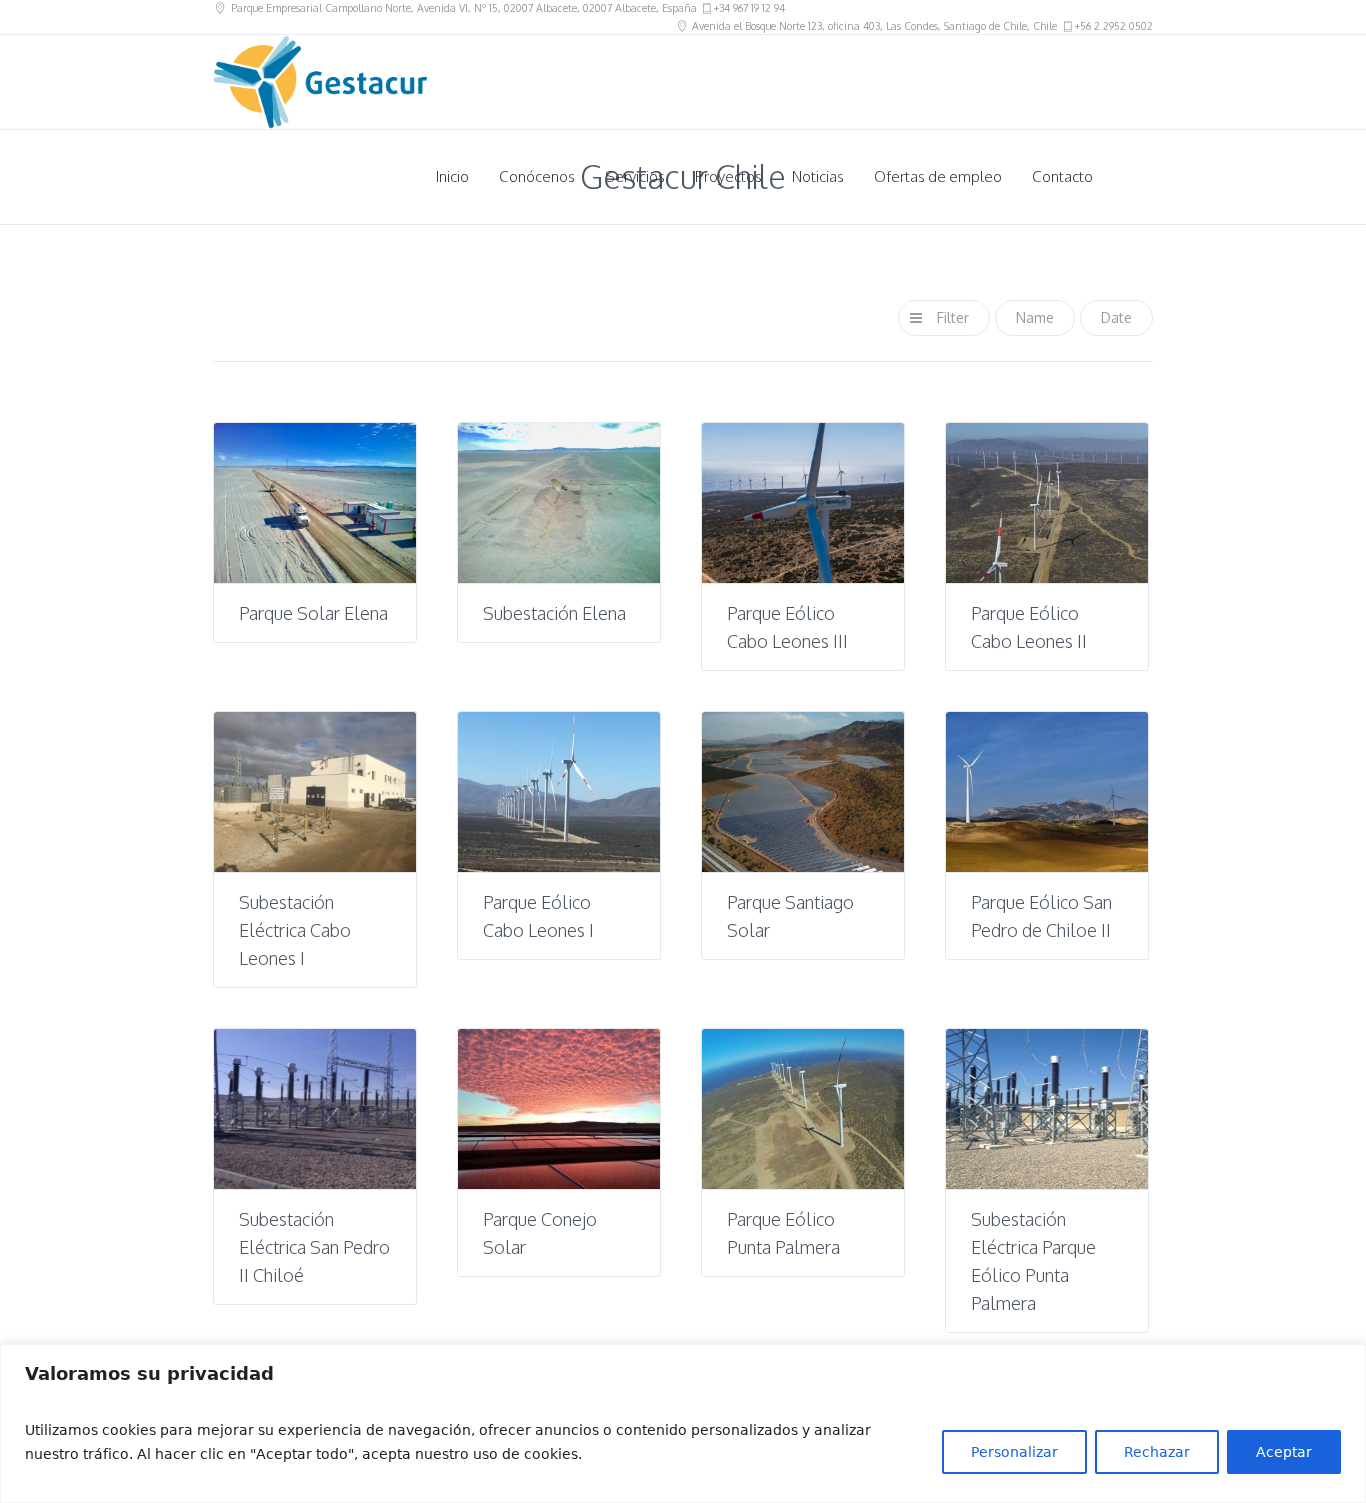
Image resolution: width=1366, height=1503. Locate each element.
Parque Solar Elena (313, 613)
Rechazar (1157, 1452)
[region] (683, 1423)
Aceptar (1284, 1452)
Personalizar (1014, 1452)
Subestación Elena (554, 613)
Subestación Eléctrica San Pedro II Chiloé (314, 1247)
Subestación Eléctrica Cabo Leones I (295, 930)
